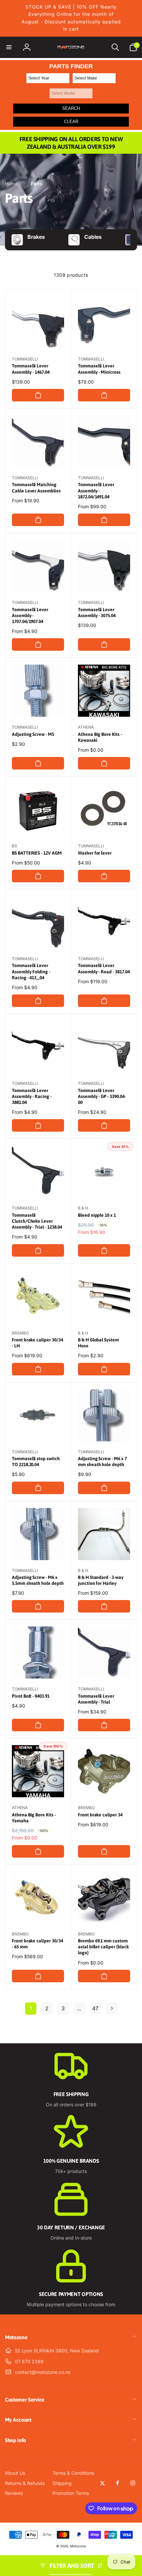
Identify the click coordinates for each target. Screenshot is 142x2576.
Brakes (36, 237)
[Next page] (112, 2009)
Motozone (78, 2546)
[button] (9, 47)
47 (95, 2008)
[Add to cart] (38, 395)
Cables (93, 237)
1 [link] (31, 2008)
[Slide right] (130, 240)
